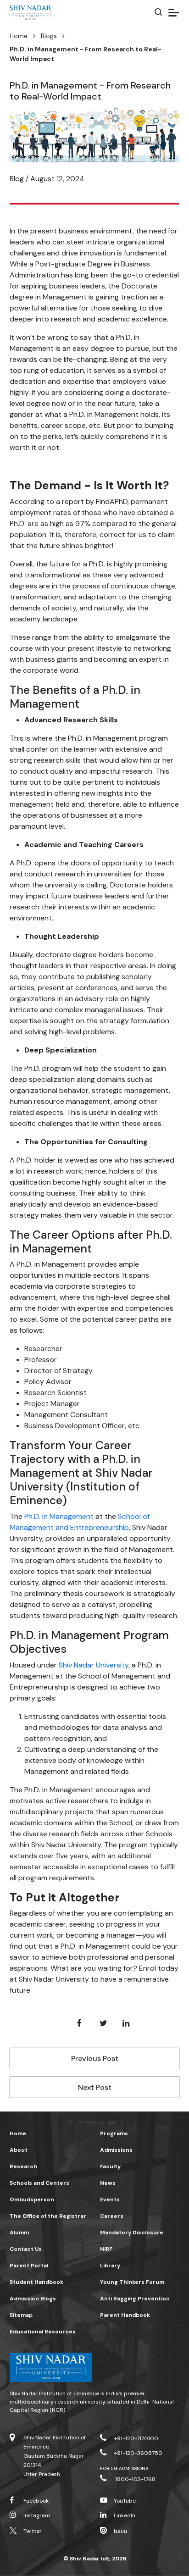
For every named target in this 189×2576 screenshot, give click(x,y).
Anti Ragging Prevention (135, 2299)
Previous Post (95, 2058)
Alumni (19, 2233)
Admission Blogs (33, 2299)
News (108, 2183)
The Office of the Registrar (48, 2216)
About (19, 2150)
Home (19, 36)
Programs (114, 2133)
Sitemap (21, 2315)
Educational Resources (43, 2332)
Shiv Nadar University (94, 1665)
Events (110, 2199)
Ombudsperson (32, 2199)
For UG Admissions (124, 2468)
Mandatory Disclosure (132, 2233)
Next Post (95, 2087)
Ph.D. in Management (59, 1516)
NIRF (106, 2249)
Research (23, 2166)
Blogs (49, 36)
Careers (112, 2216)
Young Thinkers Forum (132, 2282)
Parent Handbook (125, 2315)
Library (110, 2266)
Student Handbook (36, 2282)
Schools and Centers (39, 2183)
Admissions (116, 2150)
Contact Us (26, 2249)
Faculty (110, 2166)
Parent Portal (29, 2266)
